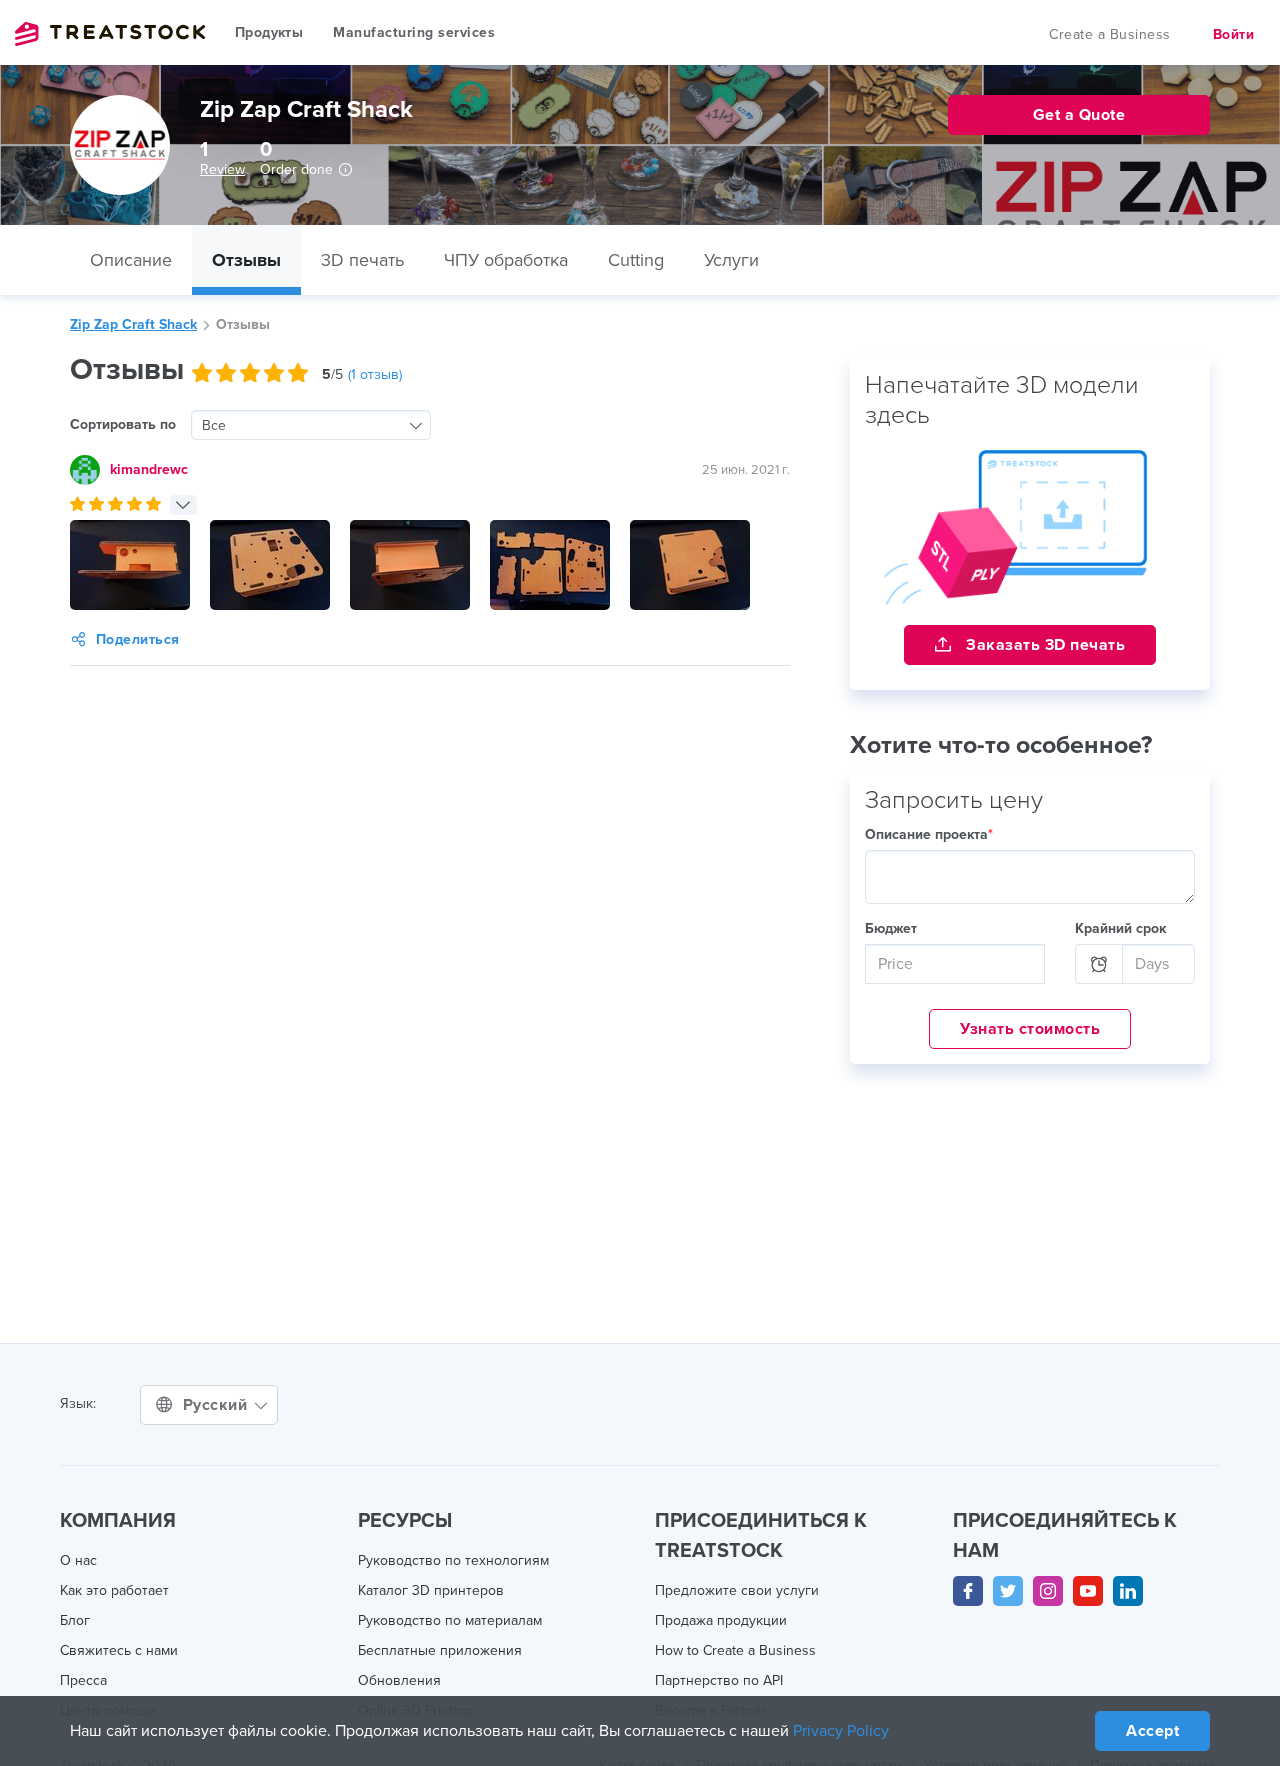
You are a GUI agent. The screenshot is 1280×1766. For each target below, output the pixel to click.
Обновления (399, 1680)
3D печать (362, 260)
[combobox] (311, 425)
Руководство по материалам (450, 1620)
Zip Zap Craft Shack (133, 324)
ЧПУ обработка (506, 260)
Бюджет (891, 928)
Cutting (636, 260)
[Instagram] (1048, 1591)
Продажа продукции (721, 1620)
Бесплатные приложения (440, 1650)
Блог (75, 1620)
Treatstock (110, 34)
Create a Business (1110, 34)
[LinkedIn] (1128, 1591)
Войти (1234, 34)
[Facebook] (968, 1591)
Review (222, 169)
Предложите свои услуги (737, 1590)
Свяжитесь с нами (119, 1650)
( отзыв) (375, 374)
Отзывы (246, 260)
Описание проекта (929, 834)
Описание (131, 260)
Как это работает (114, 1590)
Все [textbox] (214, 425)
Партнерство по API (719, 1680)
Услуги (731, 260)
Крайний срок (1120, 928)
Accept (1152, 1731)
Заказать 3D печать (1044, 645)
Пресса (83, 1680)
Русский (217, 1405)
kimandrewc (149, 469)
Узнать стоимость (1030, 1029)
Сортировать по (123, 424)
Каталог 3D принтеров (431, 1590)
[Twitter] (1008, 1591)
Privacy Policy (841, 1731)
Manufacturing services (414, 32)
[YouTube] (1088, 1591)
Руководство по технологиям (453, 1560)
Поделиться (138, 639)
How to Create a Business (735, 1650)
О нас (78, 1560)
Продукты (269, 32)
